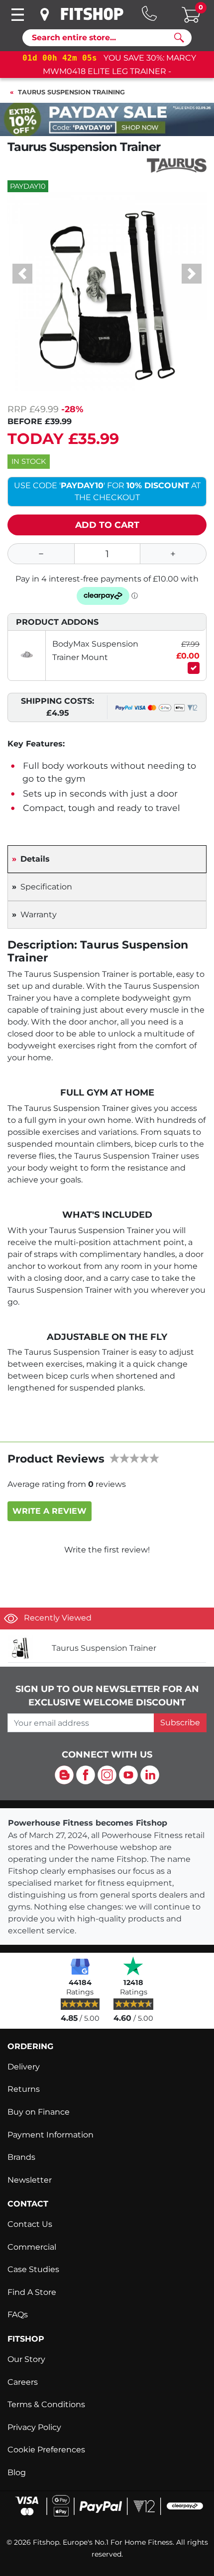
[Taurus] (177, 165)
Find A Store (32, 2292)
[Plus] (173, 554)
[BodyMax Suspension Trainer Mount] (27, 655)
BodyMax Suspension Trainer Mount (95, 651)
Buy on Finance (39, 2112)
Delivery (24, 2067)
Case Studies (33, 2269)
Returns (24, 2089)
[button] (22, 274)
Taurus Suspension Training (71, 92)
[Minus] (41, 554)
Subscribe (180, 1723)
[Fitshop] (92, 14)
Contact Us (30, 2224)
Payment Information (51, 2135)
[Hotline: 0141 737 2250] (149, 13)
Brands (21, 2157)
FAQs (18, 2315)
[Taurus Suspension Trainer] (26, 1648)
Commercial (32, 2247)
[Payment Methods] (107, 2505)
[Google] (80, 1966)
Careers (23, 2382)
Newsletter (30, 2180)
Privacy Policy (34, 2427)
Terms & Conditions (46, 2404)
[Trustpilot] (133, 1966)
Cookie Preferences (46, 2450)
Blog (17, 2472)
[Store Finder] (46, 14)
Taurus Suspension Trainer (104, 1648)
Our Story (26, 2359)
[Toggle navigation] (17, 15)
